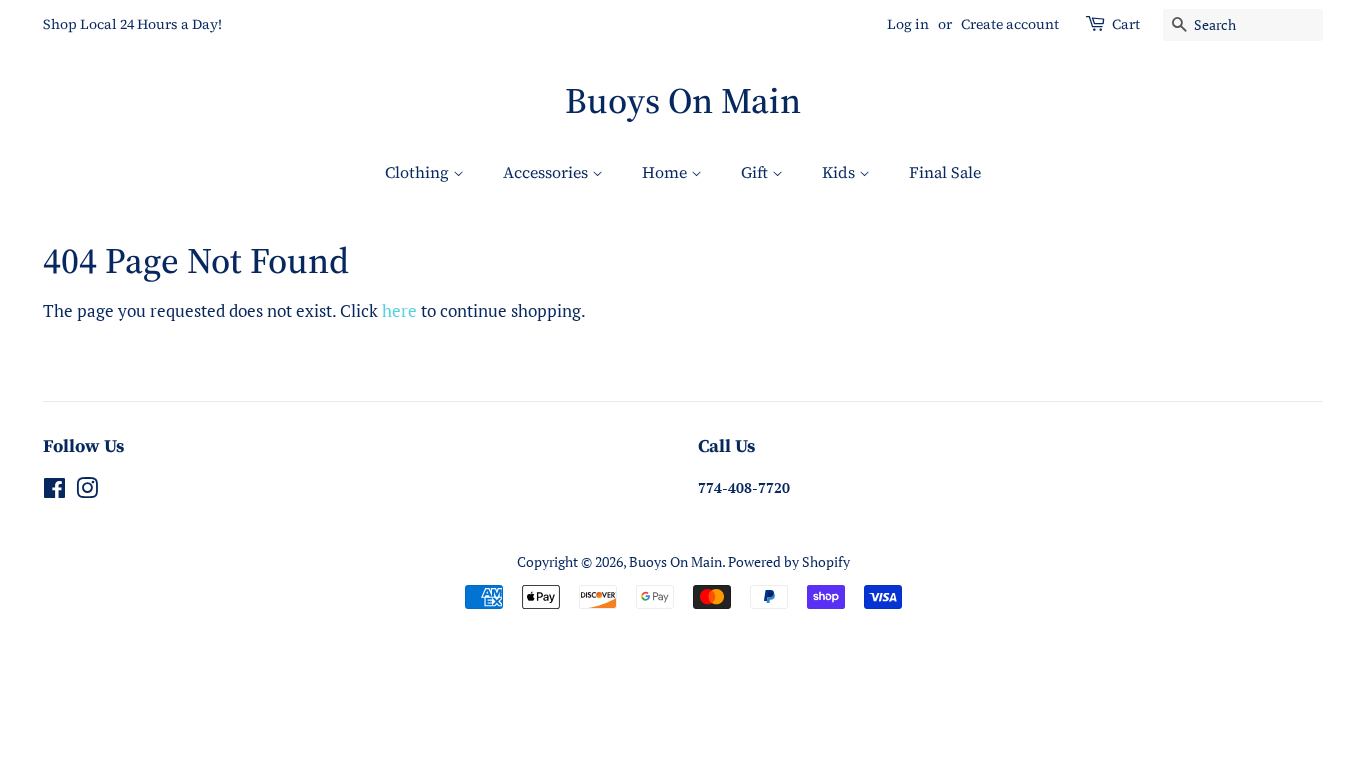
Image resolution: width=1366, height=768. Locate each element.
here (399, 310)
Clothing (419, 172)
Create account (1010, 24)
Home (666, 172)
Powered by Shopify (789, 561)
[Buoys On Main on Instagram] (87, 491)
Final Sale (945, 172)
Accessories (547, 172)
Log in (908, 24)
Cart (1126, 24)
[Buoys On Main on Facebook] (54, 491)
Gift (756, 172)
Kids (840, 172)
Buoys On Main (683, 100)
